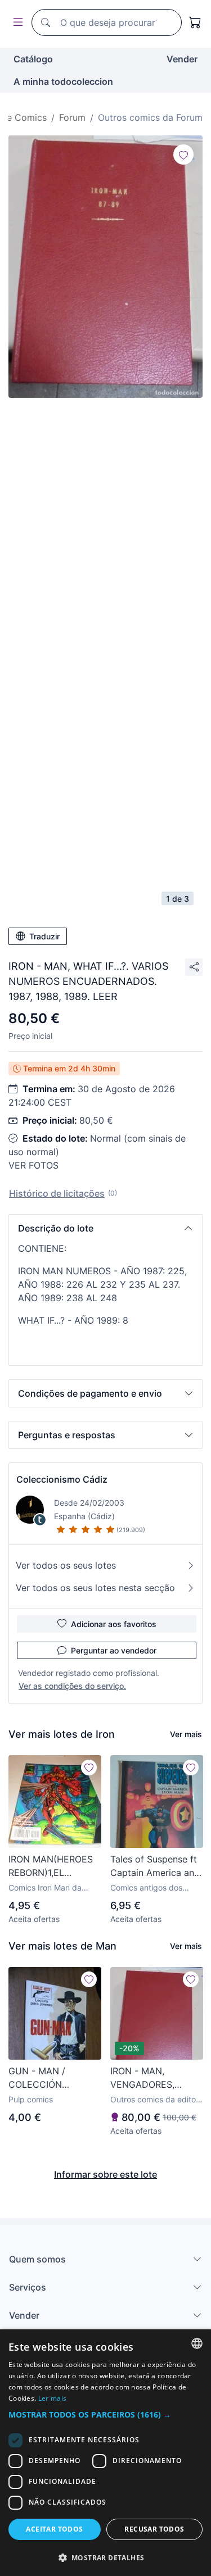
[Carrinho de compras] (195, 22)
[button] (105, 1228)
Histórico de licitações (57, 1193)
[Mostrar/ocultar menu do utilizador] (16, 23)
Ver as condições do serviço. (72, 1686)
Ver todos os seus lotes (66, 1565)
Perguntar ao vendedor (114, 1650)
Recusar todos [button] (154, 2529)
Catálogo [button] (33, 59)
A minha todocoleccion (63, 81)
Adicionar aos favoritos (114, 1624)
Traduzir (44, 936)
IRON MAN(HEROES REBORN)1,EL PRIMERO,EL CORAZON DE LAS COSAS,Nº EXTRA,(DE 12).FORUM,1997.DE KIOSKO (51, 1866)
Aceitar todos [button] (54, 2529)
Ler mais (52, 2398)
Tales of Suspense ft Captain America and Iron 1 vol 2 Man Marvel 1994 (155, 1866)
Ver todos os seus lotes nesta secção (95, 1588)
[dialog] (105, 2453)
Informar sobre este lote (105, 2174)
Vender (182, 59)
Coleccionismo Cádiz (62, 1479)
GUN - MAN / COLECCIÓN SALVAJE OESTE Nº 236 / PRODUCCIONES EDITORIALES (51, 2078)
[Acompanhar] (183, 155)
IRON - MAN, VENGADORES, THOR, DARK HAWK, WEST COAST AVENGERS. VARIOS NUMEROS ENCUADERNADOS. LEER (153, 2078)
